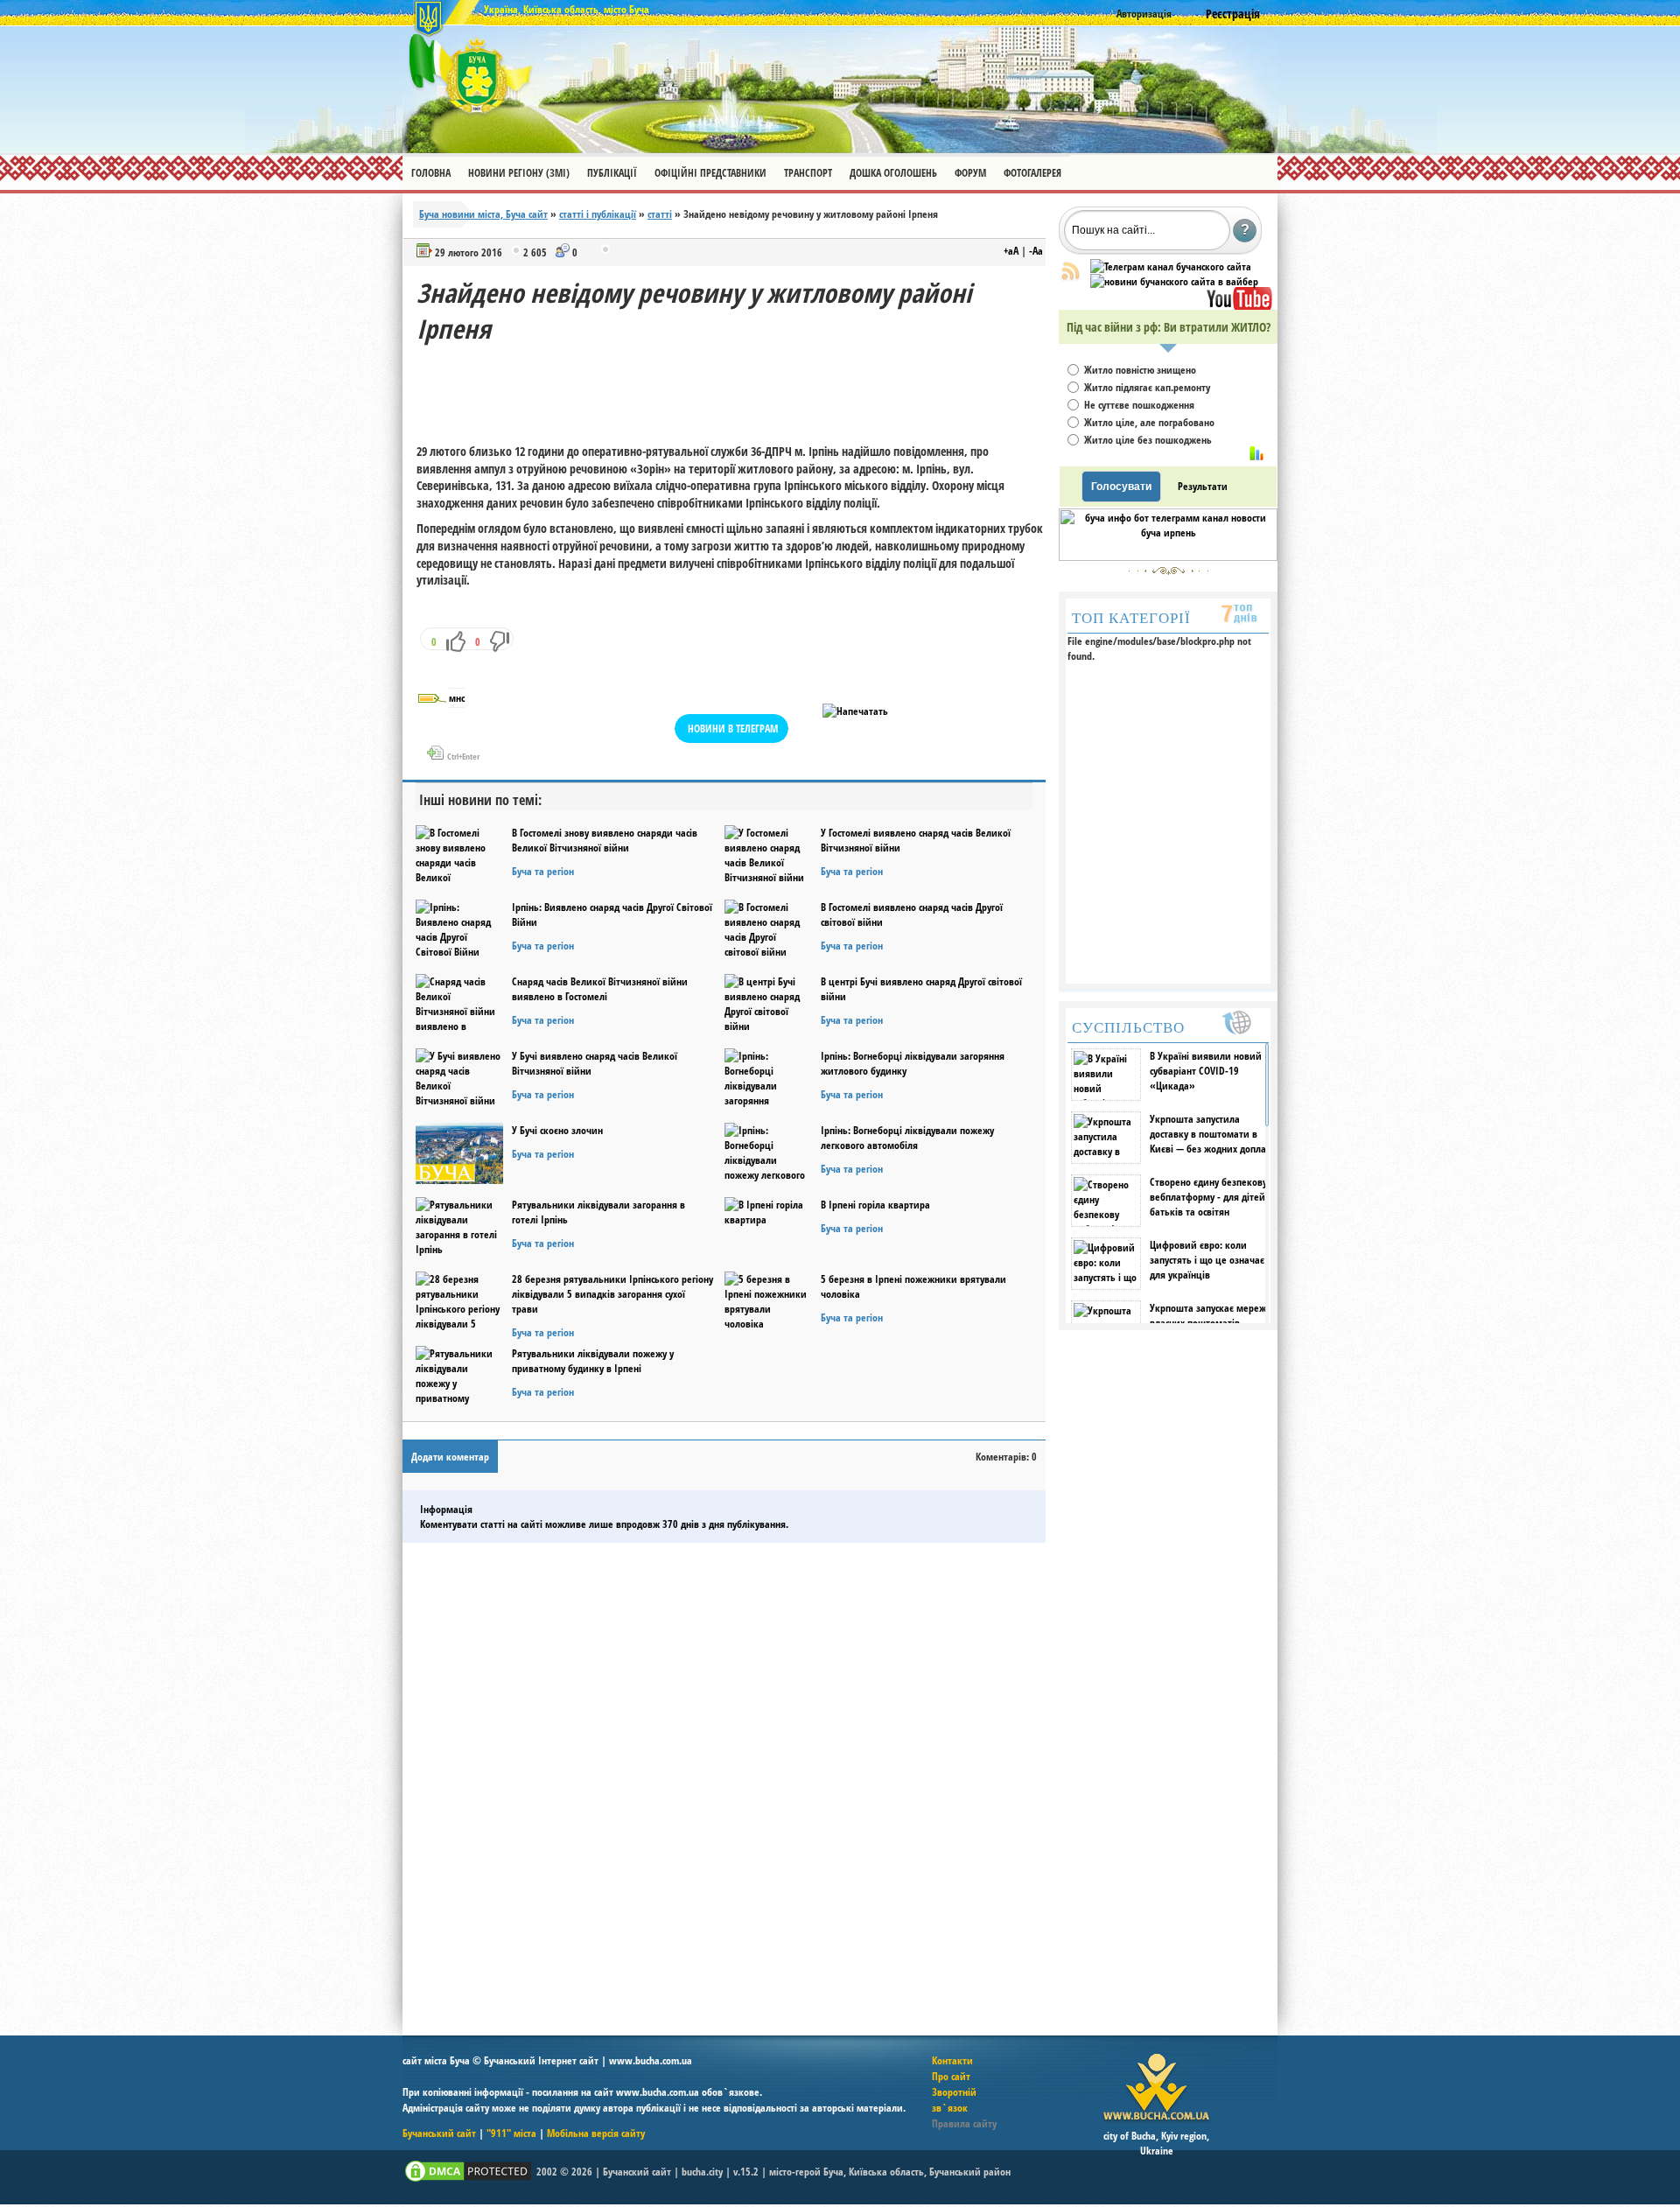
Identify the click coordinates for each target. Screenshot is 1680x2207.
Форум (970, 173)
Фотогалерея (1032, 173)
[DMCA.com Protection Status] (468, 2180)
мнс (457, 698)
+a (1011, 251)
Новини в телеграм (733, 729)
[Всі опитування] (1256, 453)
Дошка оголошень (893, 173)
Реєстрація (1233, 14)
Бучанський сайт (439, 2133)
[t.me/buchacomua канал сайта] (1171, 266)
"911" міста (511, 2133)
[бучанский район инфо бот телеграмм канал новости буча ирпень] (1168, 557)
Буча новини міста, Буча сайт (483, 214)
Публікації (612, 173)
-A (1036, 251)
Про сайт (951, 2076)
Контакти (952, 2060)
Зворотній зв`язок (954, 2100)
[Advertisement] (735, 386)
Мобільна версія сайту (596, 2133)
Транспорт (808, 173)
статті (660, 214)
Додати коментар (450, 1457)
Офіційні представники (710, 173)
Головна (431, 173)
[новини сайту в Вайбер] (1174, 281)
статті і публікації (598, 214)
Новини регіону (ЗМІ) (519, 173)
